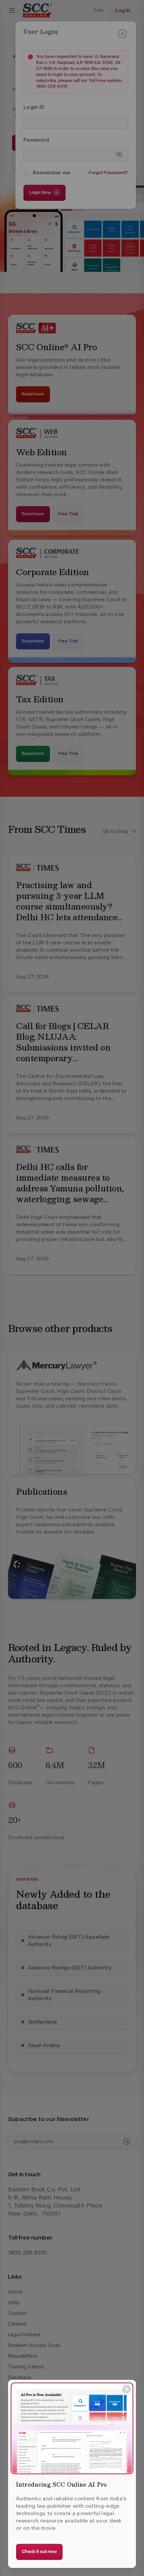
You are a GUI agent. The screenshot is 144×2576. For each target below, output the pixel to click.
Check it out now (39, 2551)
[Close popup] (127, 2389)
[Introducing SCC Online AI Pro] (72, 2428)
